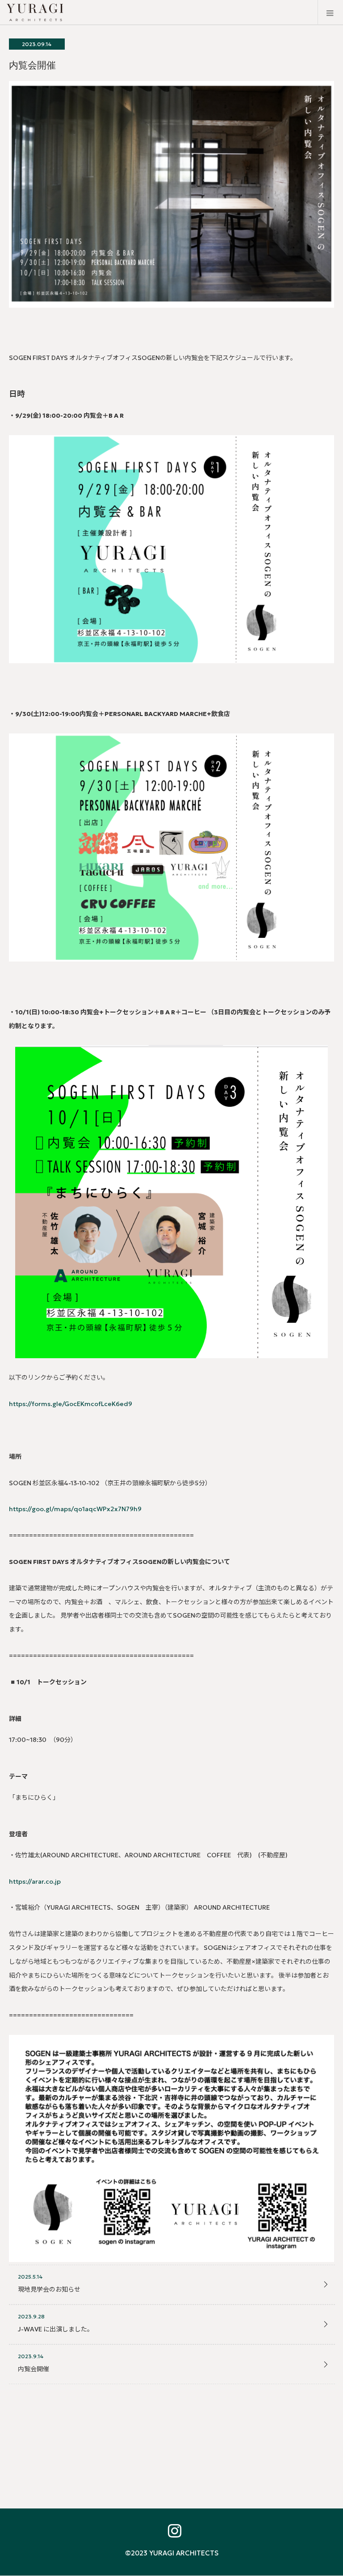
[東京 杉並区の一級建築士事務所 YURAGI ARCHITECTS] (85, 13)
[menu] (330, 13)
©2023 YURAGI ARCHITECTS (172, 2553)
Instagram (171, 2529)
